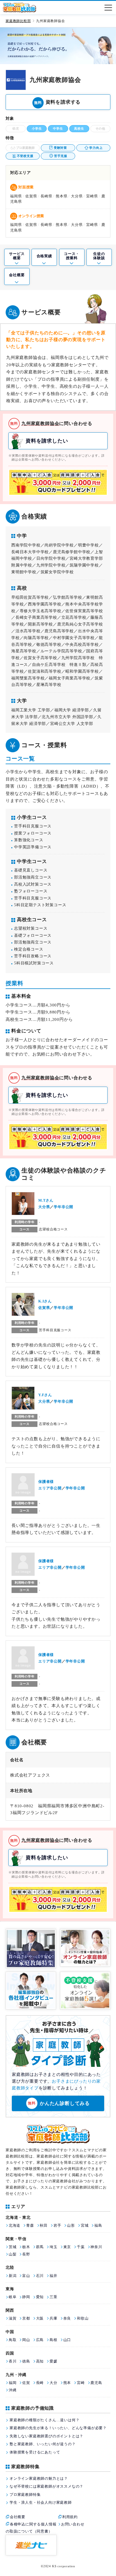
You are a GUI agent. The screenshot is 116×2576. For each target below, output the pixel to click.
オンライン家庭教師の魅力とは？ (39, 2478)
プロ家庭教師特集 (25, 2495)
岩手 (57, 2225)
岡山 (26, 2340)
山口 (67, 2340)
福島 (98, 2225)
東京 (67, 2247)
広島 (40, 2340)
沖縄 (13, 2390)
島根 (53, 2340)
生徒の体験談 (99, 256)
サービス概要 (17, 256)
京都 (26, 2318)
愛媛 (53, 2361)
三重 (53, 2297)
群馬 (40, 2247)
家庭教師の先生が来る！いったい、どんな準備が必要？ (58, 2428)
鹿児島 (96, 2383)
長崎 (40, 2383)
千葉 (81, 2247)
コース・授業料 (72, 256)
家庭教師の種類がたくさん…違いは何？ (44, 2420)
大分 (53, 2383)
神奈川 (96, 2247)
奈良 (67, 2318)
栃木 (26, 2247)
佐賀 (26, 2383)
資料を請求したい (47, 441)
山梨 (13, 2254)
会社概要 (17, 275)
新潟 (13, 2276)
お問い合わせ (73, 2524)
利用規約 (70, 2517)
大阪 (40, 2318)
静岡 (26, 2297)
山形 (71, 2225)
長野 (26, 2254)
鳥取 (13, 2340)
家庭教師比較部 (18, 21)
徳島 (26, 2361)
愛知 (40, 2297)
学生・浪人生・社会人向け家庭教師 (41, 2502)
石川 (40, 2276)
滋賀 (13, 2318)
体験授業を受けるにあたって (35, 2452)
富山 (26, 2276)
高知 (40, 2361)
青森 (30, 2225)
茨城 (13, 2247)
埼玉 (53, 2247)
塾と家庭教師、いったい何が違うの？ (43, 2444)
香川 (13, 2361)
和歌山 (83, 2318)
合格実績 (44, 256)
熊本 (67, 2383)
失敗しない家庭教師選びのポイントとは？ (46, 2436)
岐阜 (13, 2297)
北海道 (14, 2225)
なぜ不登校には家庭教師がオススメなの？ (46, 2486)
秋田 (44, 2225)
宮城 (85, 2225)
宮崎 (81, 2383)
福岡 (13, 2383)
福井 (53, 2276)
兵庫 (53, 2318)
